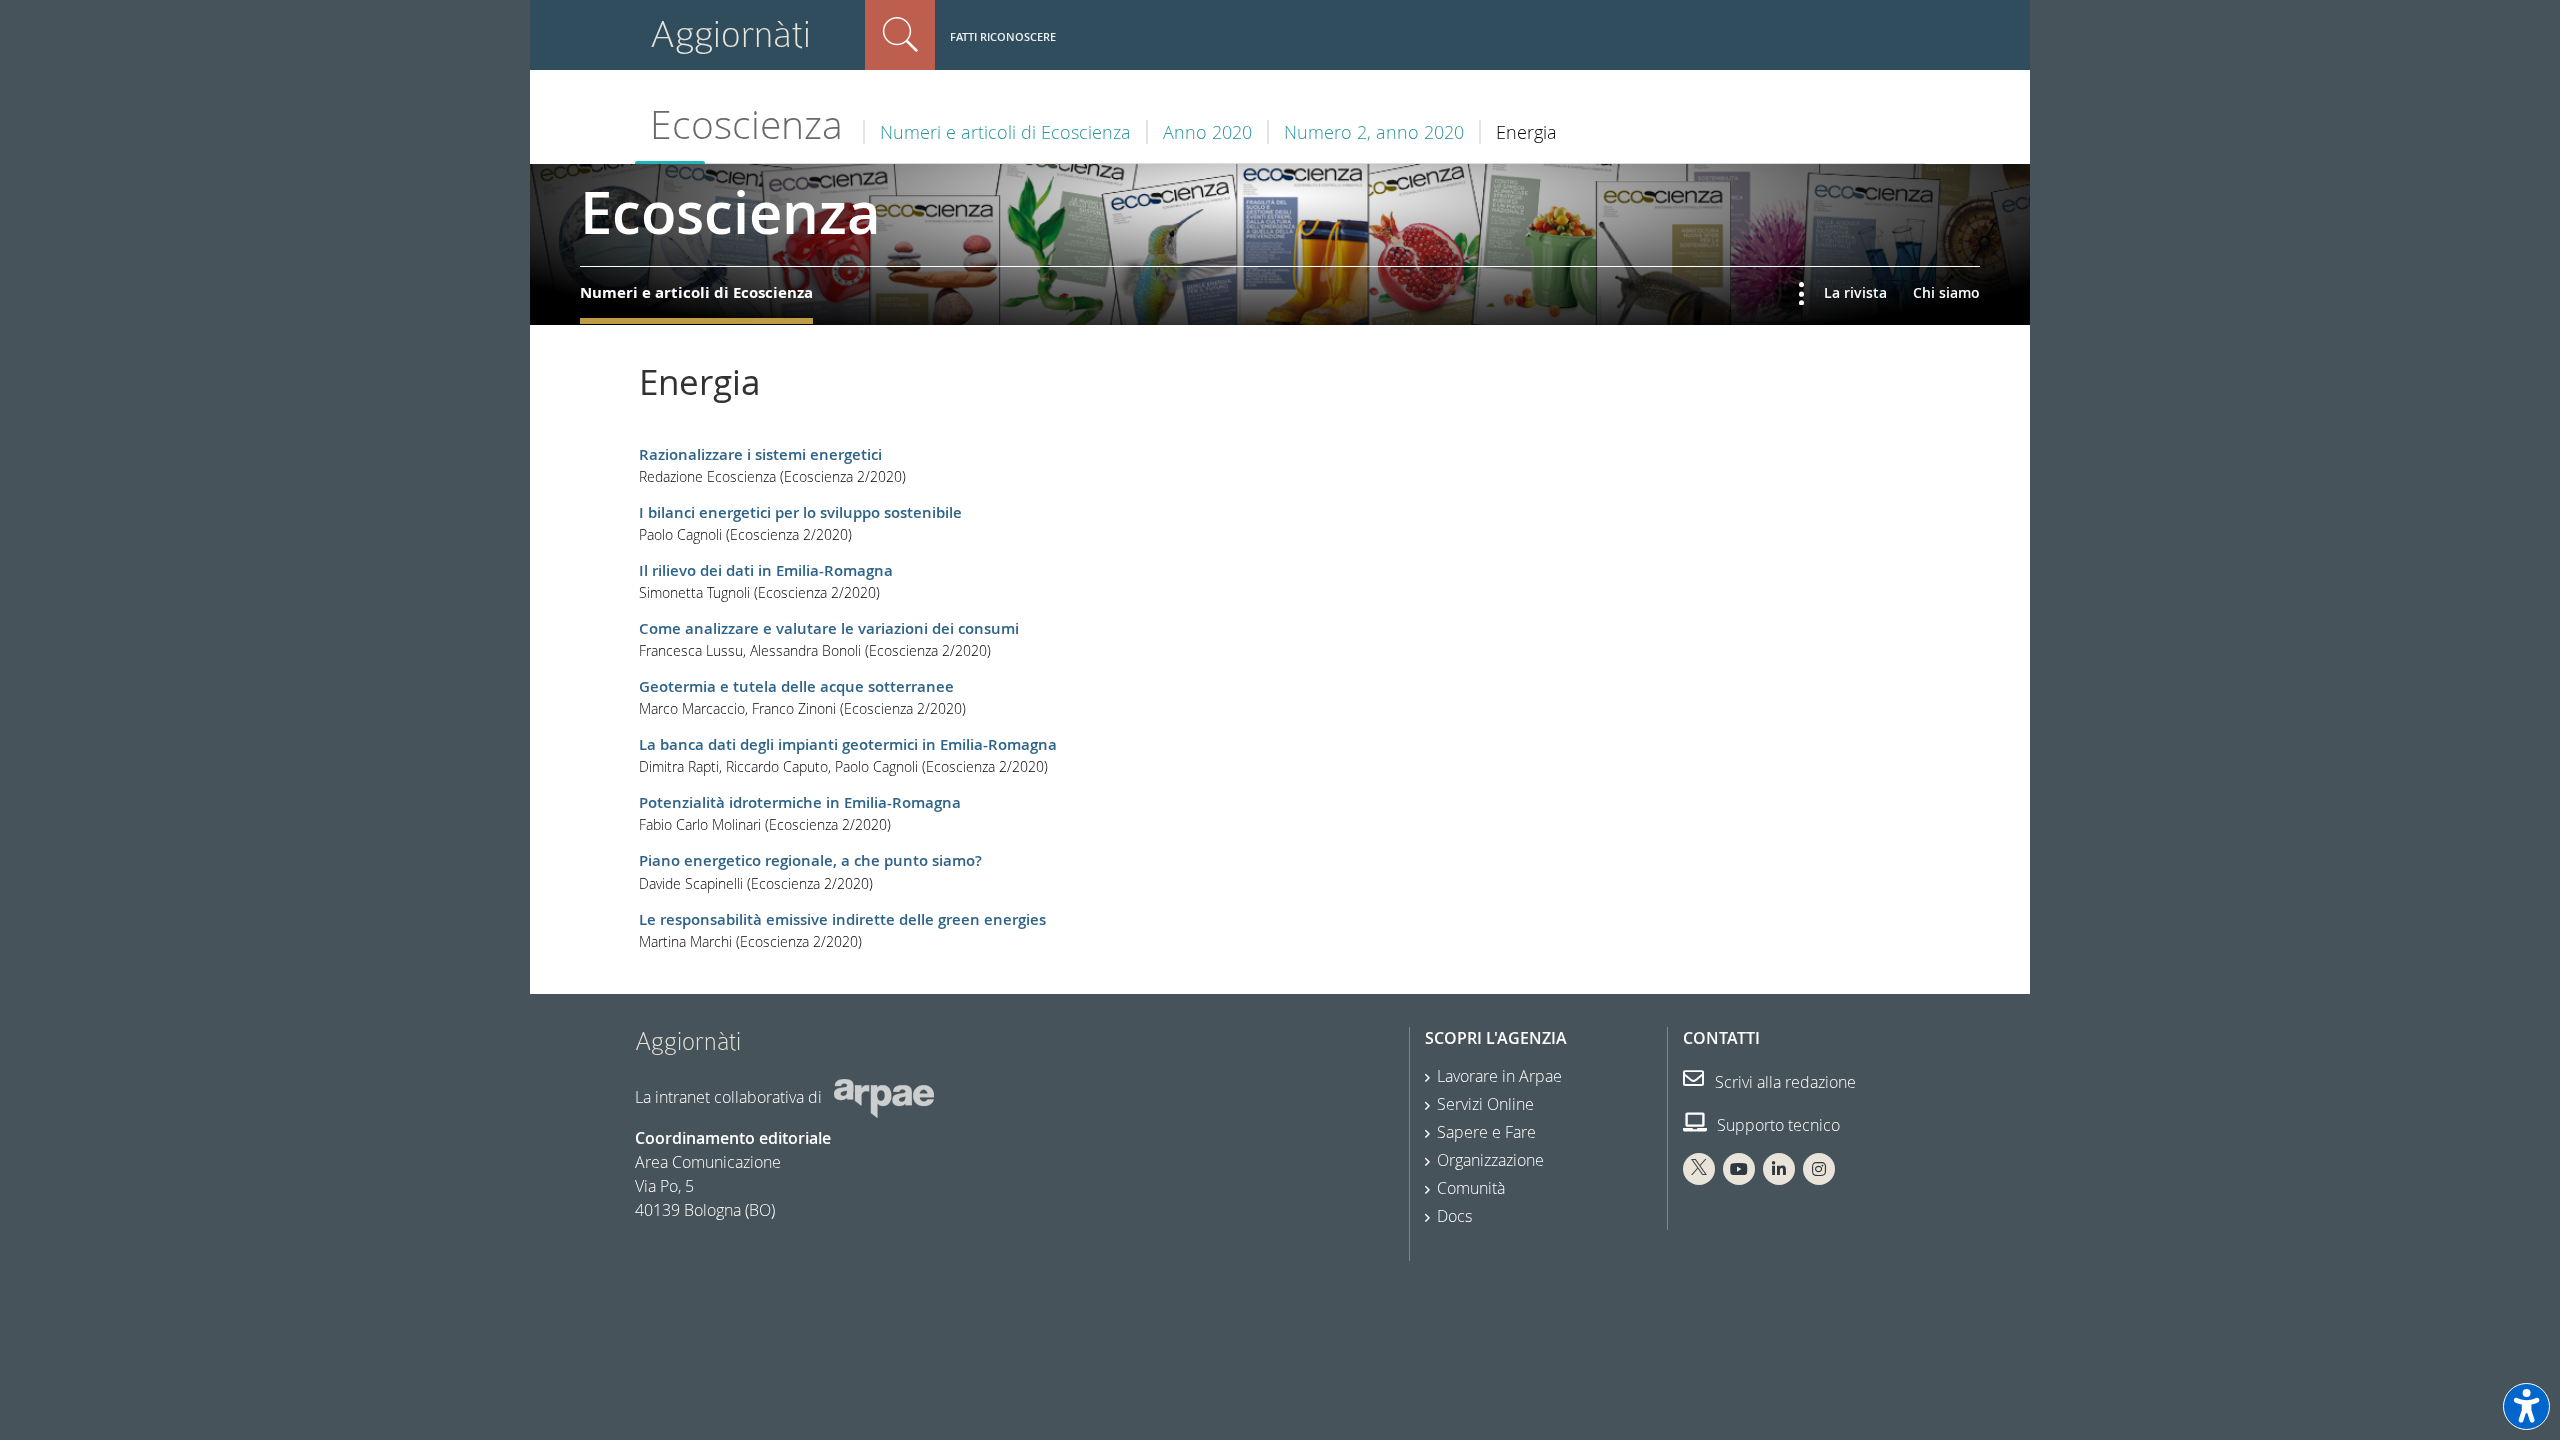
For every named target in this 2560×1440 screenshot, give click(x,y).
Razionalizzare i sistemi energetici (760, 454)
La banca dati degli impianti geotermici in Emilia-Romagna (848, 744)
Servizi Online (1485, 1104)
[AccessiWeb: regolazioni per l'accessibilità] (2526, 1406)
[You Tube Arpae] (1739, 1169)
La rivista (1855, 292)
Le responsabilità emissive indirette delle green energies (842, 919)
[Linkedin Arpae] (1779, 1169)
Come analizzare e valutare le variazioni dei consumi (829, 628)
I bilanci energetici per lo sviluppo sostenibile (800, 512)
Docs (1454, 1216)
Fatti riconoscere (1003, 36)
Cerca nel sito (900, 35)
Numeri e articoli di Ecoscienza (1005, 132)
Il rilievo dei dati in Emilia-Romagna (766, 570)
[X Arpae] (1699, 1169)
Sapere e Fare (1486, 1132)
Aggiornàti (730, 34)
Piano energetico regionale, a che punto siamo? (810, 860)
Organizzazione (1490, 1160)
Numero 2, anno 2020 (1374, 132)
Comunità (1471, 1188)
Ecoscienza (746, 124)
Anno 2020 (1207, 132)
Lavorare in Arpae (1499, 1076)
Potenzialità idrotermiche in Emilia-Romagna (800, 802)
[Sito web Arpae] (884, 1096)
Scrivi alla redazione (1783, 1082)
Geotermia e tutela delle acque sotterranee (796, 686)
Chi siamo (1946, 292)
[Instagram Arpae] (1819, 1169)
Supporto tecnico (1776, 1125)
